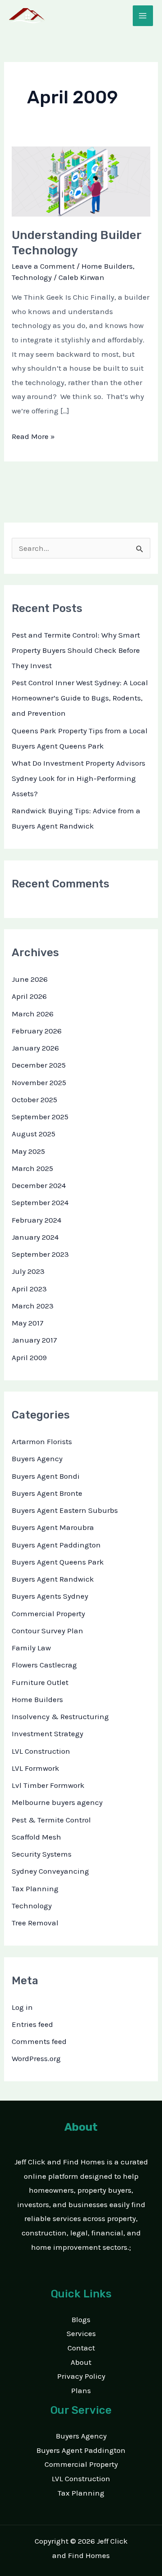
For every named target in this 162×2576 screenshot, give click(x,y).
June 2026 (30, 979)
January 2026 (35, 1048)
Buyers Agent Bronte (47, 1493)
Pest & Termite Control (51, 1820)
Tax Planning (35, 1889)
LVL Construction (41, 1751)
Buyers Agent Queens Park (58, 1562)
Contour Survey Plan (47, 1631)
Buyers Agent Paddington (56, 1545)
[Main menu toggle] (143, 16)
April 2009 (29, 1357)
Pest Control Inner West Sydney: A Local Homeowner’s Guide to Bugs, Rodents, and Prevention (80, 698)
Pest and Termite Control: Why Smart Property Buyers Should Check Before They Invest (76, 650)
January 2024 (35, 1237)
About (81, 2362)
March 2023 (33, 1306)
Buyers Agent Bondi (46, 1476)
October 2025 (34, 1100)
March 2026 (33, 1014)
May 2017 (28, 1323)
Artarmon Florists (42, 1441)
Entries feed (32, 2024)
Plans (81, 2390)
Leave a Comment (43, 266)
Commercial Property (48, 1614)
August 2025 (34, 1134)
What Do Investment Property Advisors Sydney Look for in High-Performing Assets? (79, 778)
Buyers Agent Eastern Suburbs (65, 1510)
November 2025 (39, 1082)
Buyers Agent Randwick (53, 1579)
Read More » (33, 435)
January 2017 (34, 1340)
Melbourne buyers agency (57, 1802)
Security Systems (42, 1854)
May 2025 (28, 1151)
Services (81, 2333)
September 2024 (40, 1202)
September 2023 (40, 1254)
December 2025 (39, 1065)
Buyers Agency (37, 1459)
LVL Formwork (36, 1768)
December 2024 (39, 1185)
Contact (81, 2348)
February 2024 (36, 1220)
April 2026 (29, 996)
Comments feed (39, 2041)
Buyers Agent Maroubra (53, 1527)
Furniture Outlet (40, 1682)
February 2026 (37, 1031)
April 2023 (29, 1289)
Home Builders (107, 266)
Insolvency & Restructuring (60, 1716)
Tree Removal (35, 1923)
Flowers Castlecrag (44, 1665)
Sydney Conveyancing (50, 1871)
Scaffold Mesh (36, 1837)
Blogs (81, 2319)
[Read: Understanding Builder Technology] (81, 181)
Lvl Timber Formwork (48, 1785)
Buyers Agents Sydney (50, 1596)
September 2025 (40, 1117)
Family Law (31, 1648)
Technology (32, 277)
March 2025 (32, 1168)
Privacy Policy (81, 2376)
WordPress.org (36, 2058)
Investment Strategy (47, 1734)
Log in (22, 2007)
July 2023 (28, 1271)
